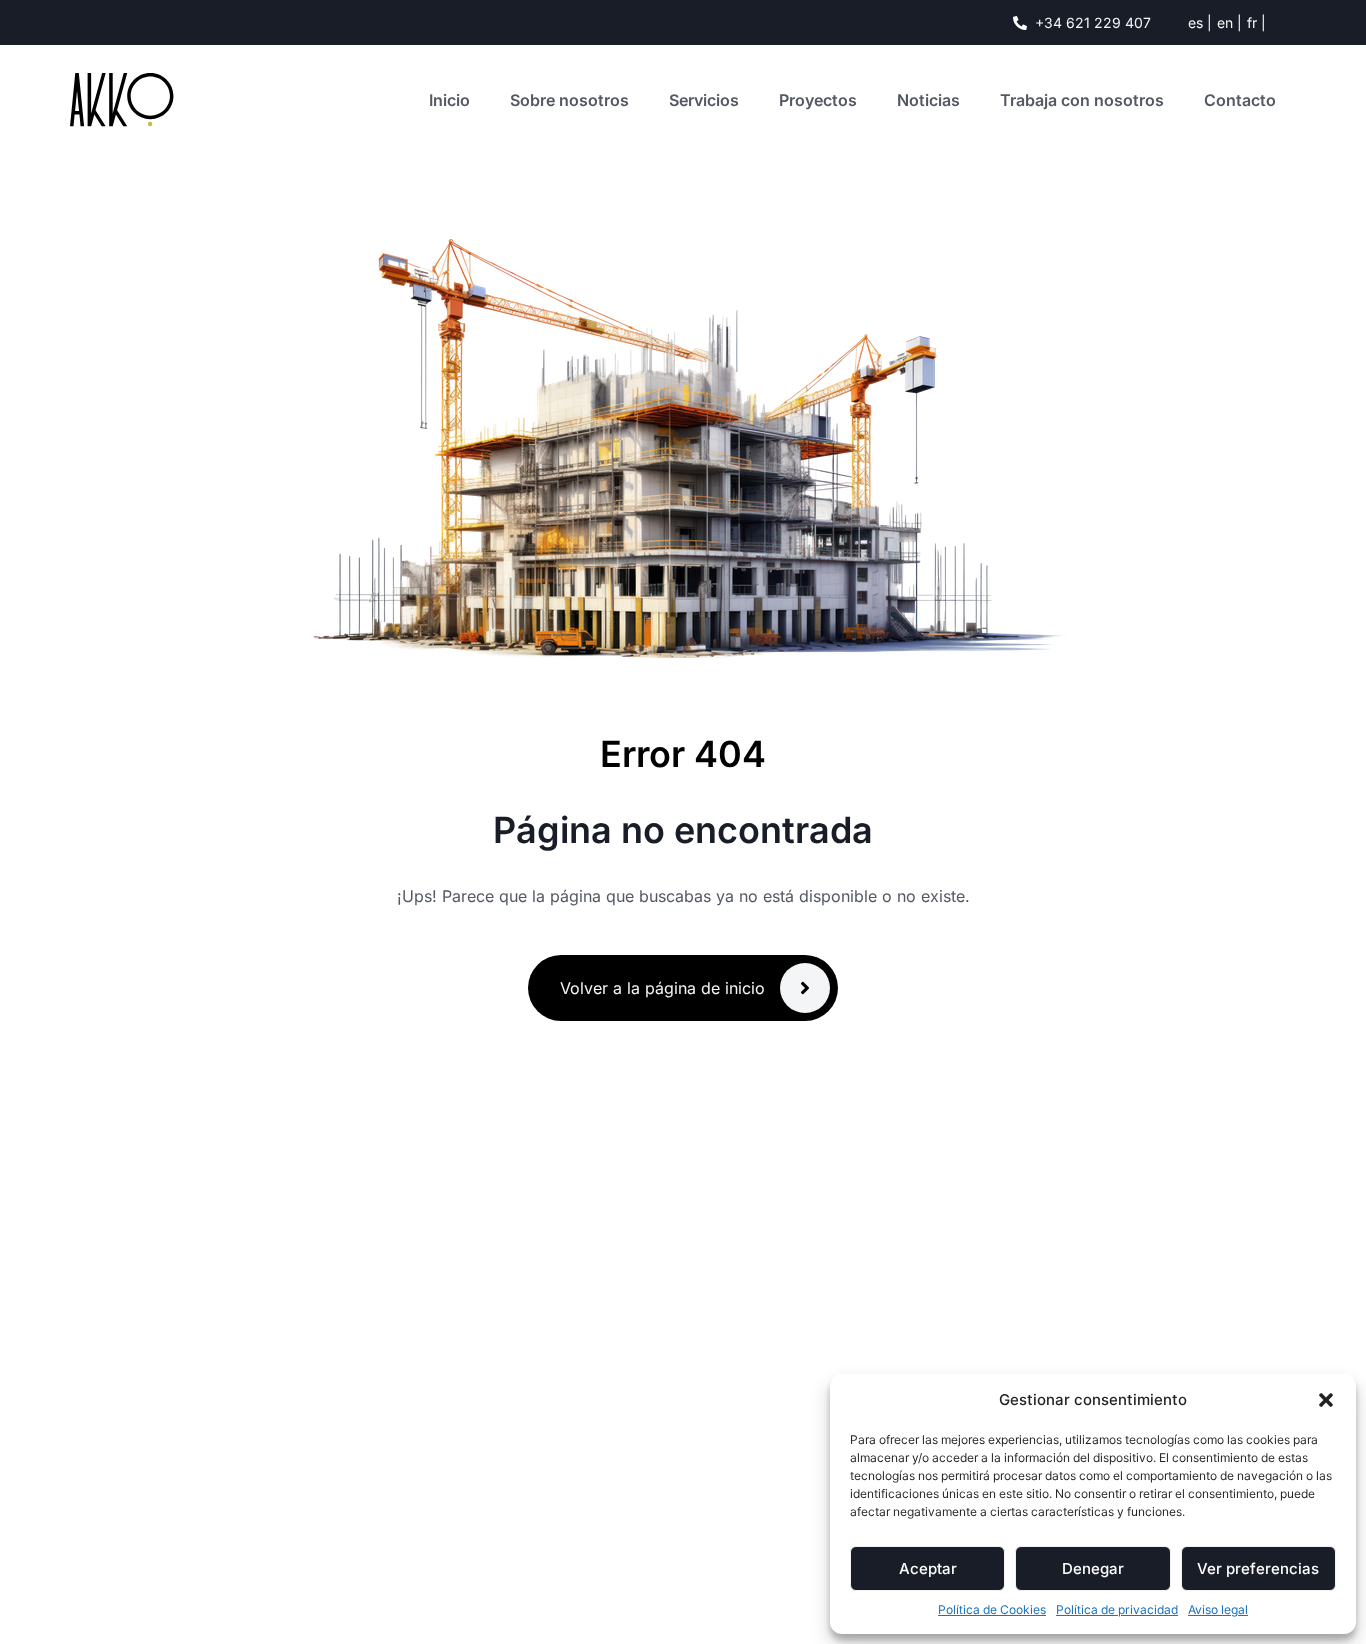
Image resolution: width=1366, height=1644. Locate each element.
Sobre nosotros (569, 100)
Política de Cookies (992, 1609)
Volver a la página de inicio (662, 988)
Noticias (928, 100)
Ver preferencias (1258, 1568)
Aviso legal (1218, 1609)
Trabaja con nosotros (1082, 100)
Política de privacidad (1117, 1609)
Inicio (449, 100)
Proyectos (818, 100)
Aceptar (928, 1568)
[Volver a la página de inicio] (805, 988)
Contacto (1240, 100)
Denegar (1093, 1568)
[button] (1326, 1400)
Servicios (704, 100)
